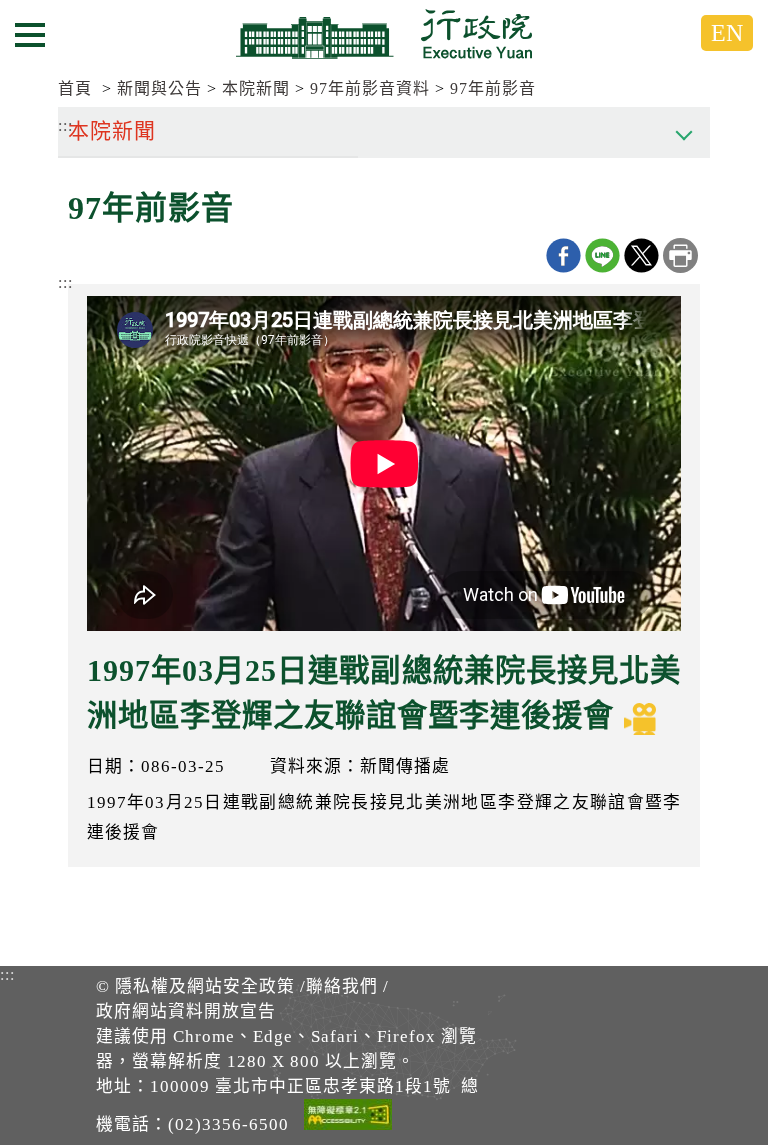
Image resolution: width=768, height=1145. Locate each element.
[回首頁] (384, 34)
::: (65, 282)
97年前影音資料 (370, 88)
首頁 (75, 88)
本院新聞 (256, 88)
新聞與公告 (159, 88)
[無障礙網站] (348, 1118)
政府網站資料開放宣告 (186, 1011)
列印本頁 (680, 255)
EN (727, 33)
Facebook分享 (563, 255)
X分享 (641, 255)
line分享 (602, 255)
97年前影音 (493, 88)
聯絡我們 (342, 986)
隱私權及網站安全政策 (205, 986)
